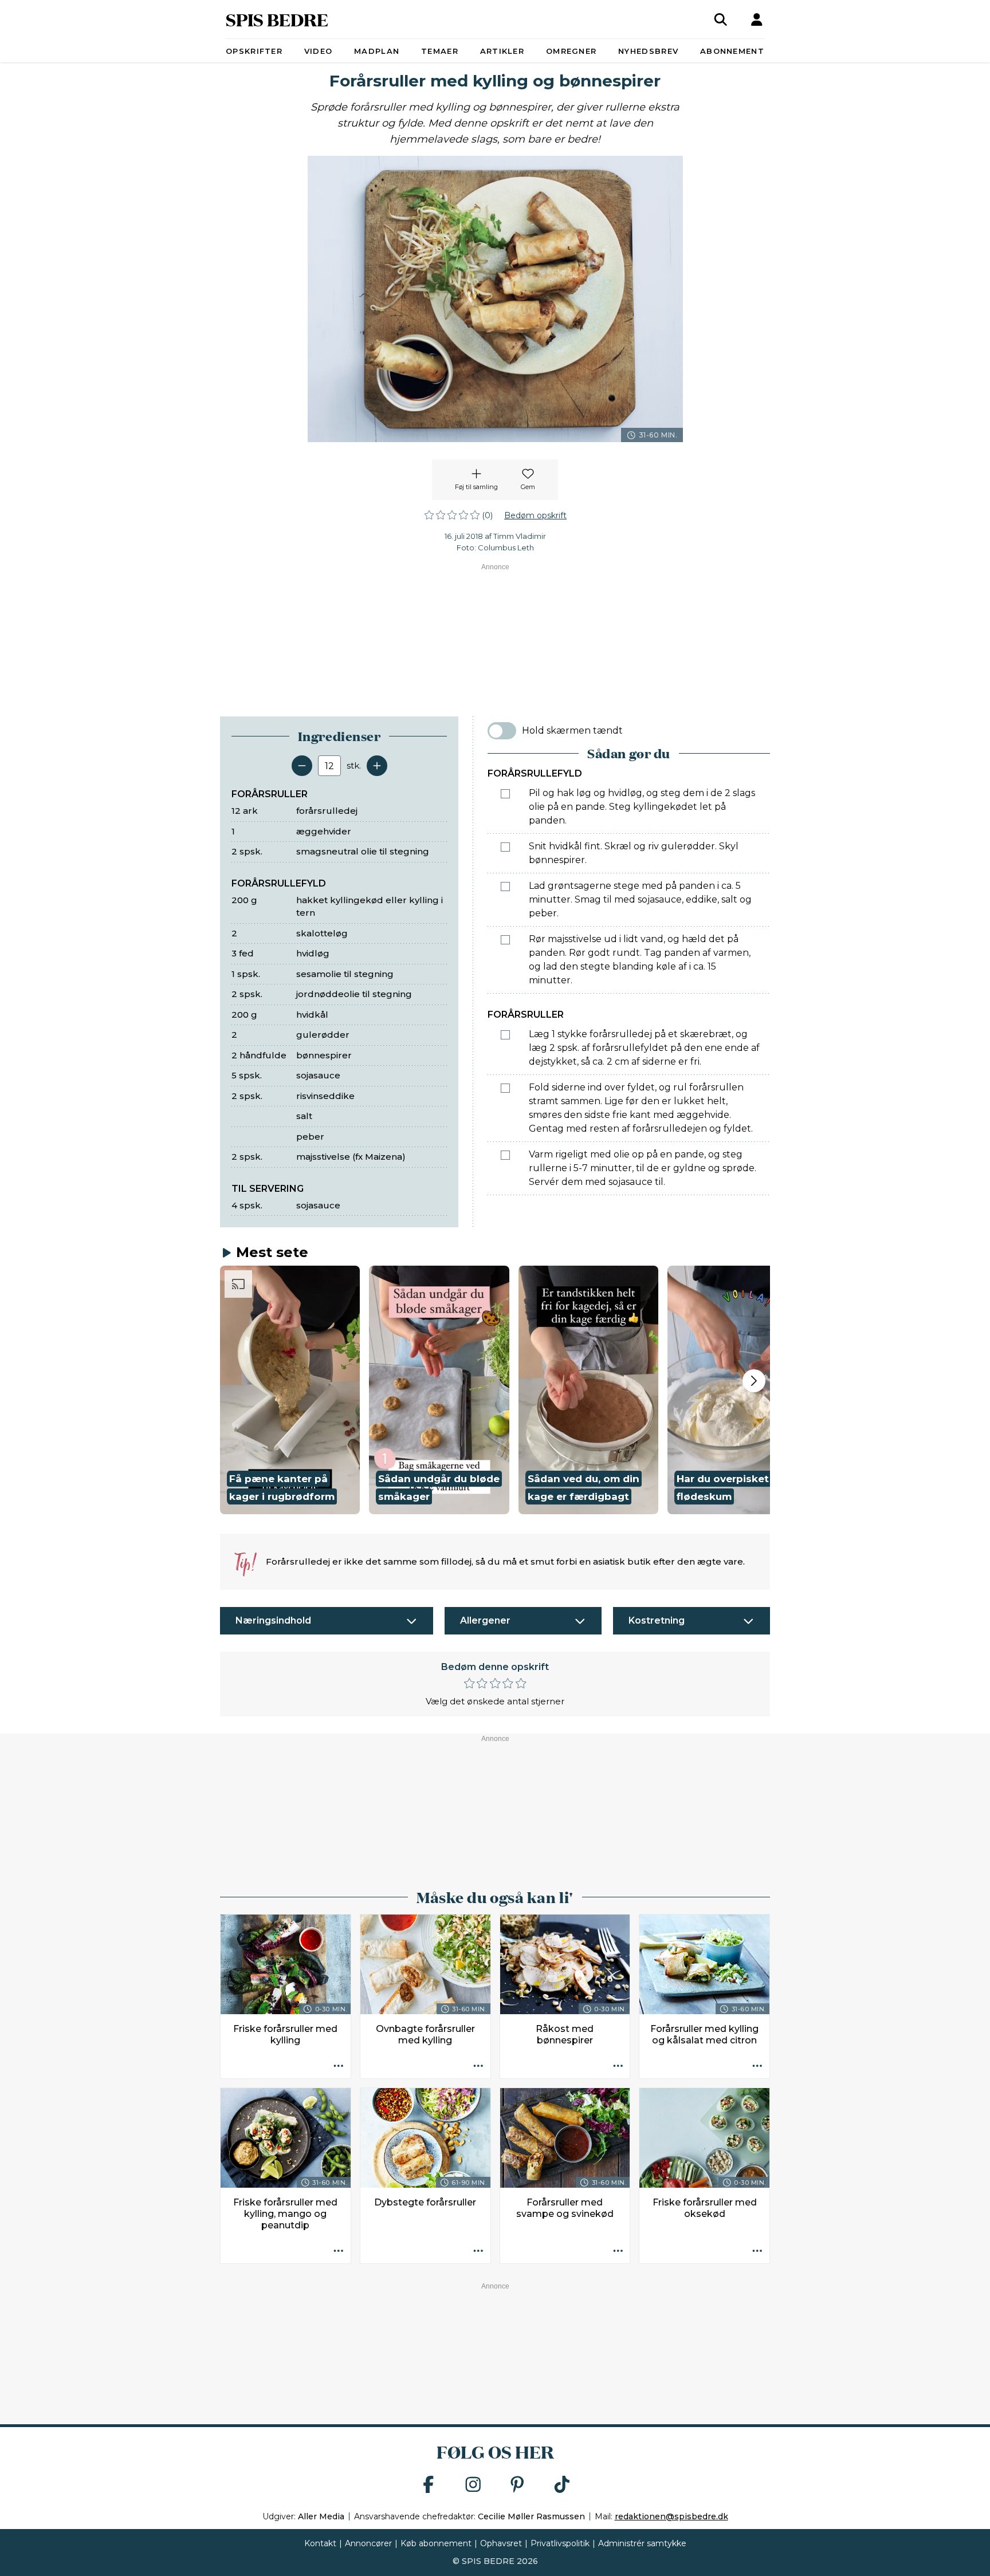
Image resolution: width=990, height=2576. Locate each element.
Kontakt (320, 2543)
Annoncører (368, 2543)
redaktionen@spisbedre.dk (671, 2516)
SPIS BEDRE (277, 19)
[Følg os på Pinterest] (517, 2485)
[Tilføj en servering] (377, 766)
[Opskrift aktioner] (339, 2066)
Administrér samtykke (642, 2543)
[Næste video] (754, 1381)
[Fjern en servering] (302, 766)
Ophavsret (501, 2543)
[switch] (502, 731)
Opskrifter (254, 51)
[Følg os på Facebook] (429, 2485)
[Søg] (721, 19)
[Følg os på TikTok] (562, 2485)
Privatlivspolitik (560, 2543)
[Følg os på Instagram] (473, 2485)
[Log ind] (757, 19)
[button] (290, 1390)
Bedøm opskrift (535, 515)
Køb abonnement (436, 2543)
